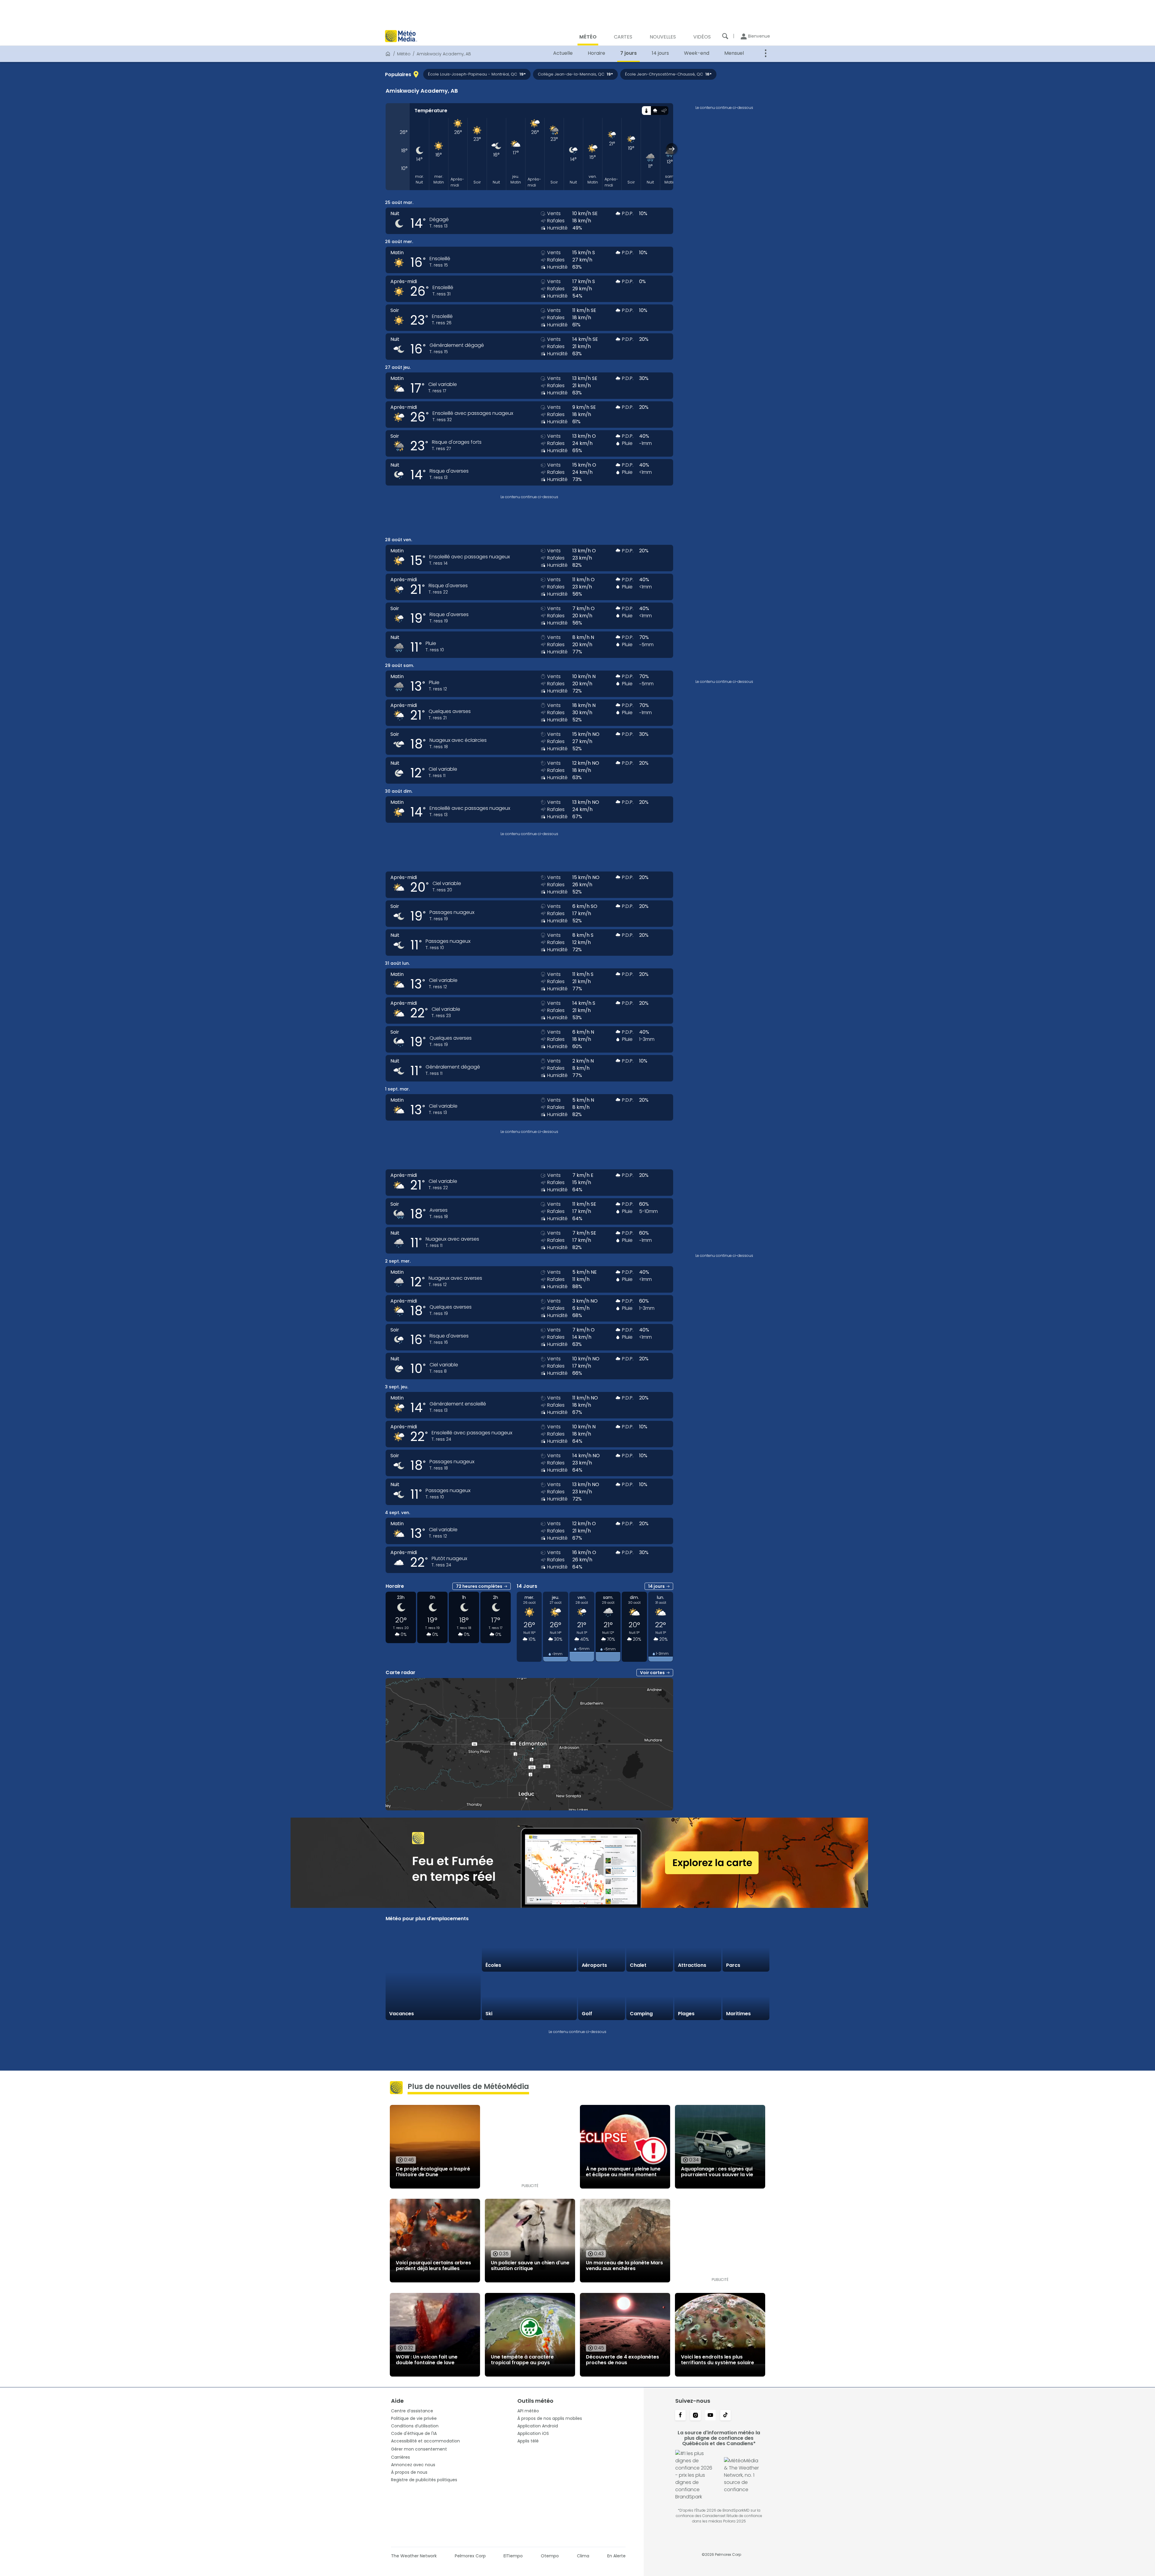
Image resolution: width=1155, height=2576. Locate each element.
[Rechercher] (725, 36)
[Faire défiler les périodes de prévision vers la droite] (672, 149)
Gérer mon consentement (419, 2449)
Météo (404, 54)
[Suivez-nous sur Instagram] (695, 2416)
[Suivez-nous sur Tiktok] (725, 2416)
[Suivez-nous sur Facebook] (680, 2416)
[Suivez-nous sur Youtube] (710, 2416)
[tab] (646, 111)
